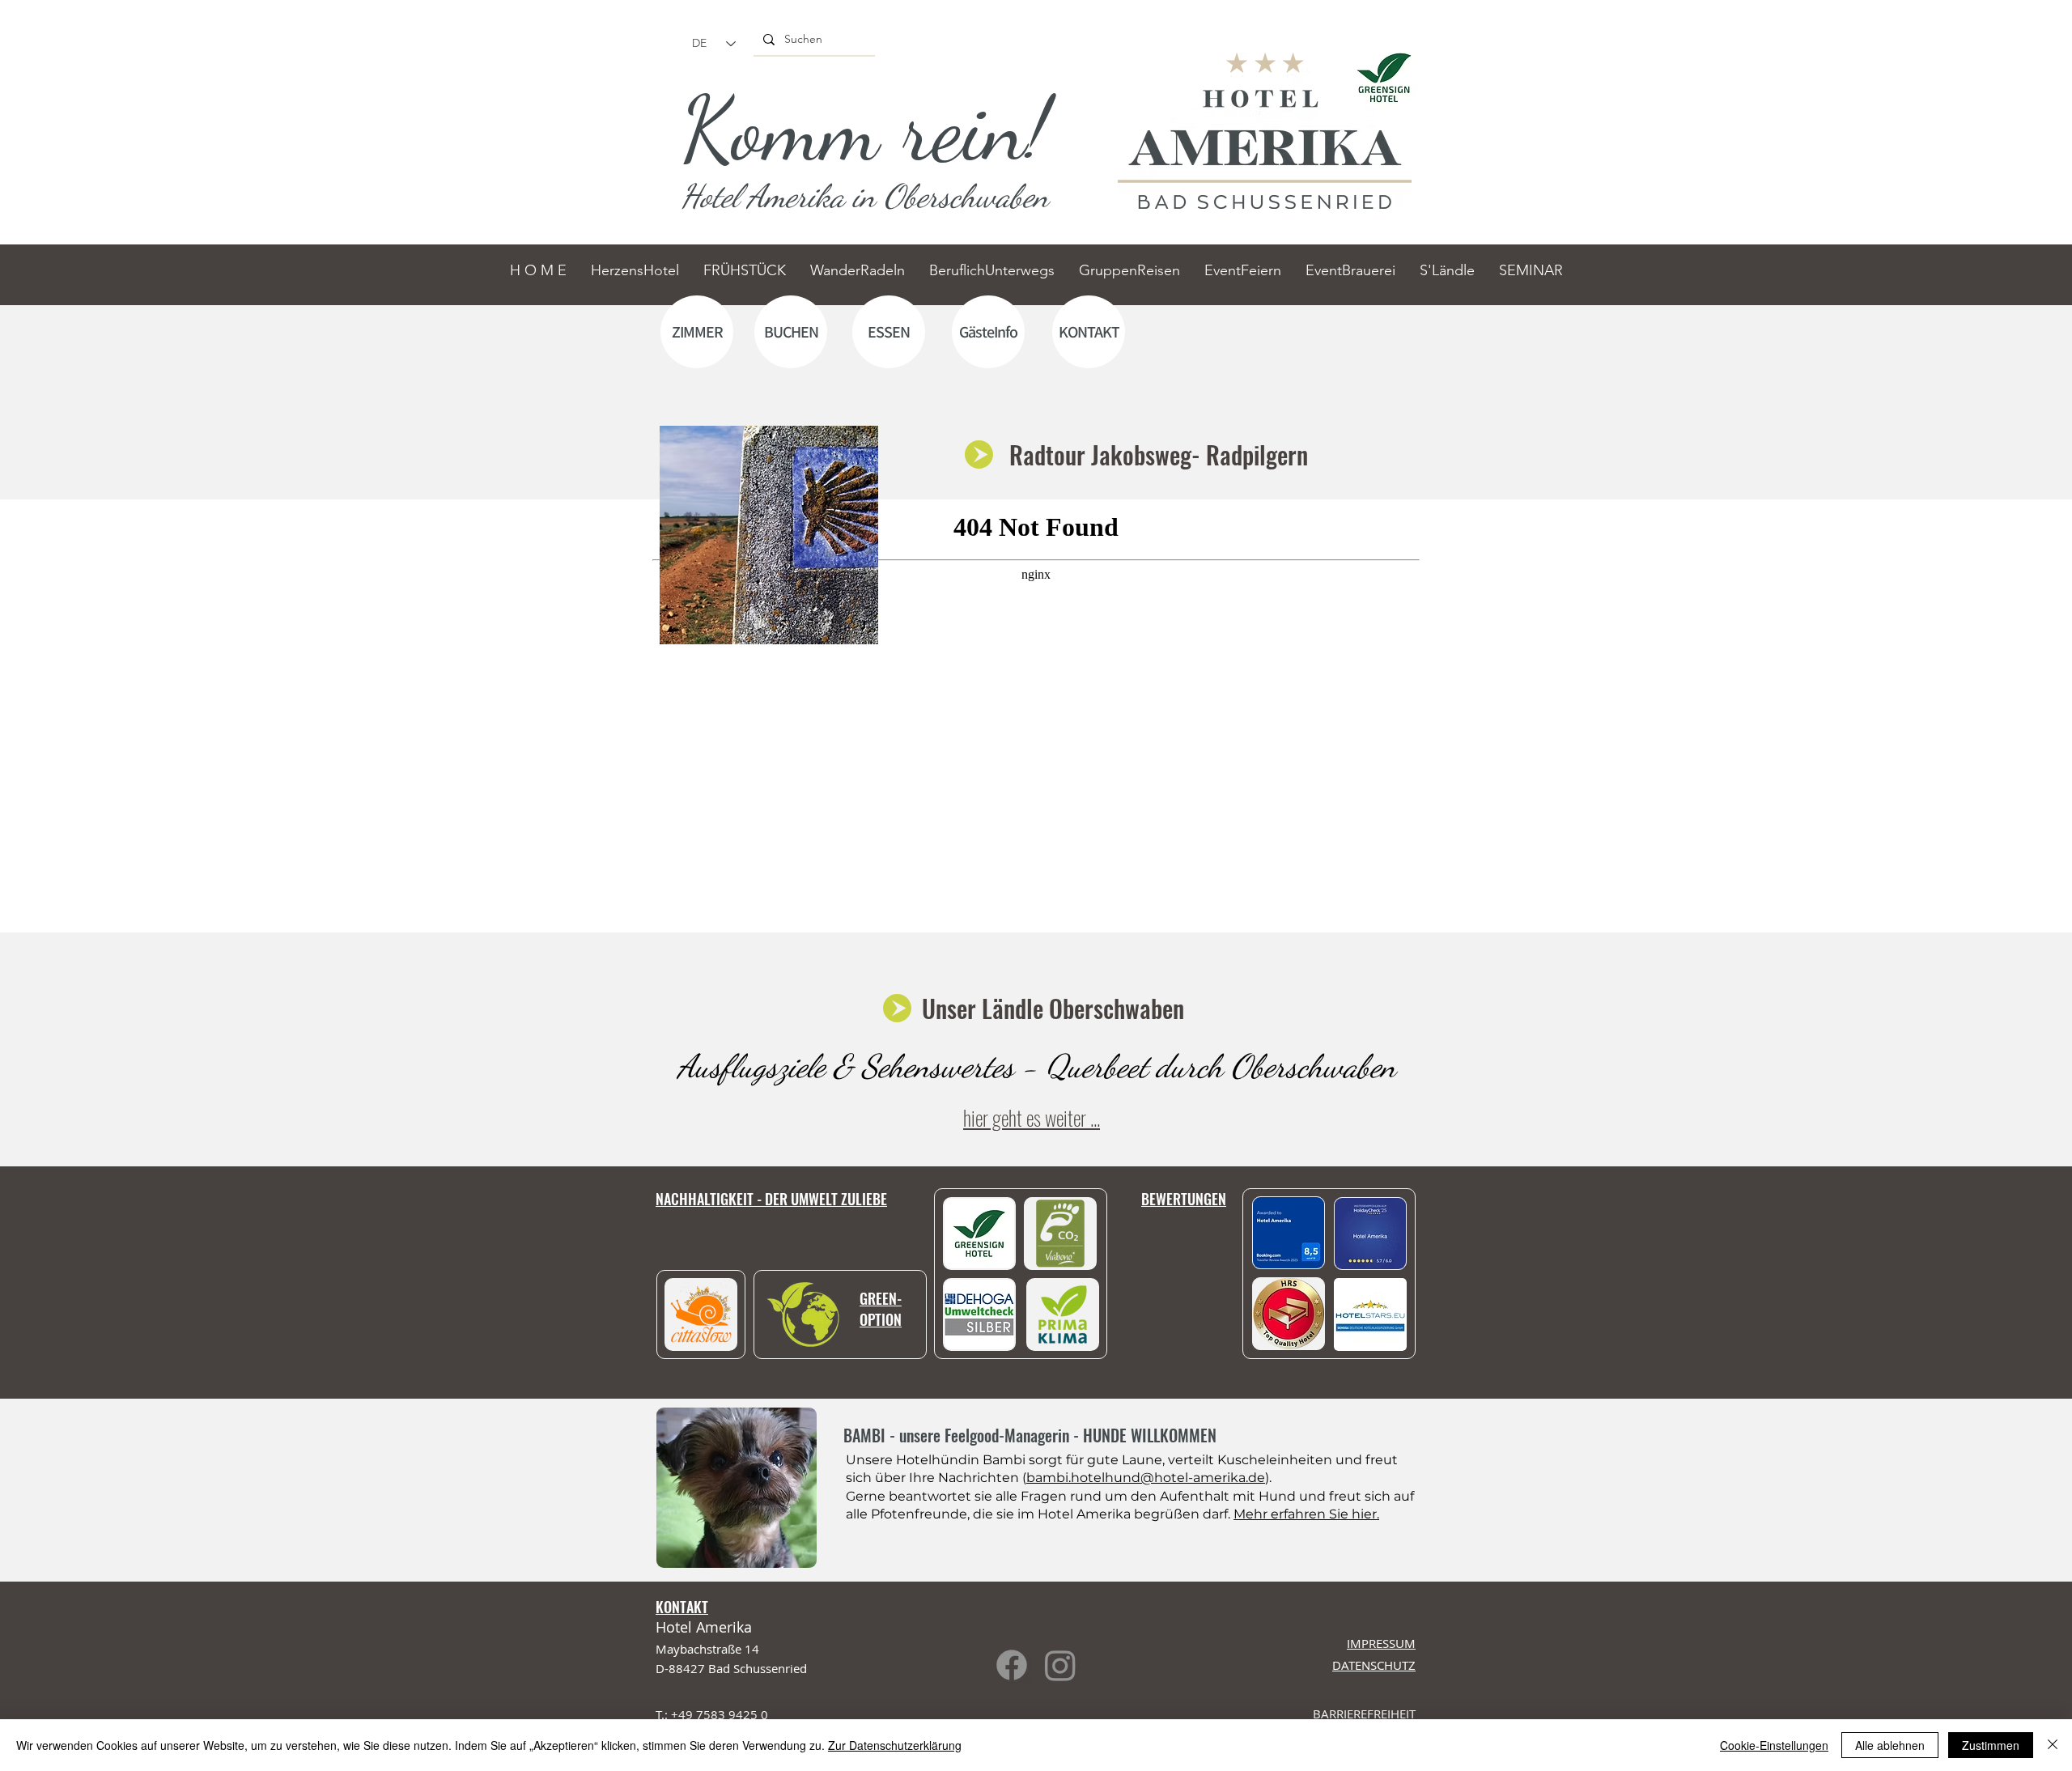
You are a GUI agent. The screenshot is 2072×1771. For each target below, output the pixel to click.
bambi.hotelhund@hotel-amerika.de (1146, 1478)
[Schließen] (2053, 1745)
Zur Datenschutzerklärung (895, 1745)
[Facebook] (1012, 1665)
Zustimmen (1991, 1745)
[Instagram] (1060, 1665)
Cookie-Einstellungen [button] (1774, 1745)
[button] (1370, 1314)
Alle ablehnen (1890, 1745)
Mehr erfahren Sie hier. (1306, 1514)
